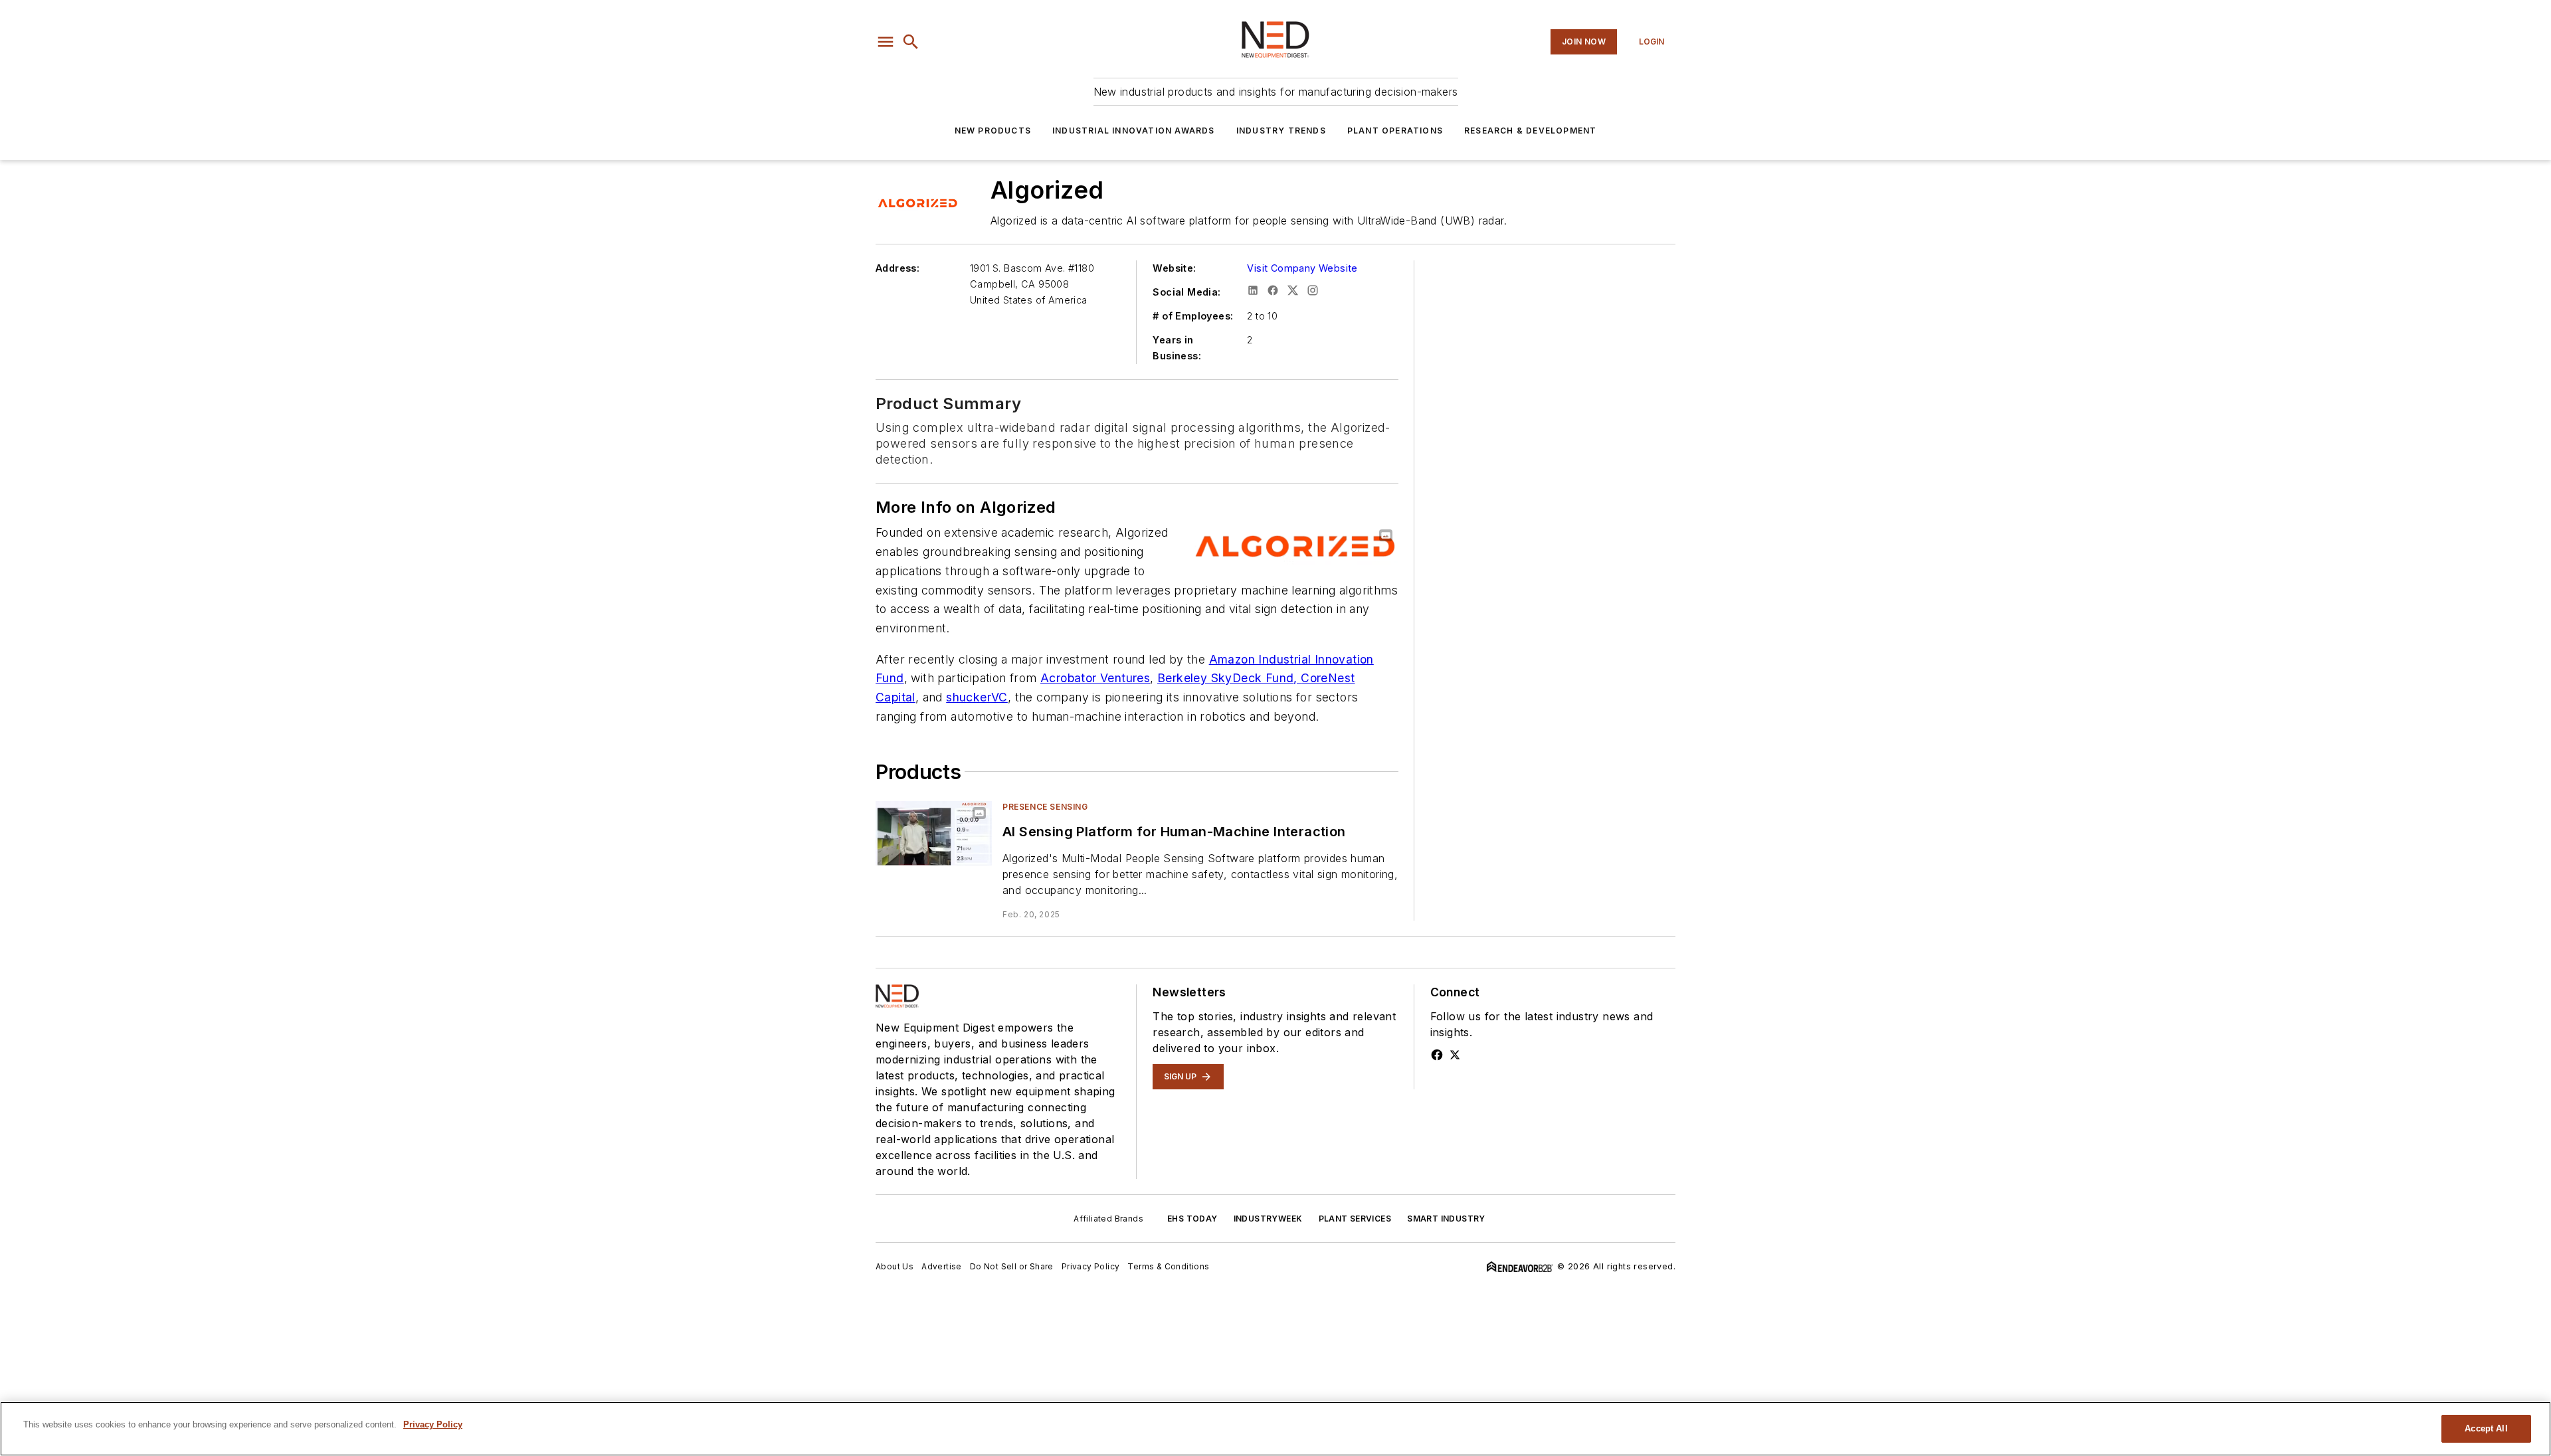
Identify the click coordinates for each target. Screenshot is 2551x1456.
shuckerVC (977, 697)
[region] (1275, 1429)
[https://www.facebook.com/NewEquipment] (1437, 1055)
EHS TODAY (1192, 1219)
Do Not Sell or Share (1012, 1266)
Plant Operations (1395, 131)
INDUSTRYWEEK (1268, 1219)
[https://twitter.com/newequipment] (1455, 1055)
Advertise (942, 1266)
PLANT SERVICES (1355, 1219)
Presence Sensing (1045, 807)
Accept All (2486, 1428)
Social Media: (1186, 292)
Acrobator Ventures (1095, 678)
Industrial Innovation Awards (1134, 131)
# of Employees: (1193, 316)
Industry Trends (1281, 131)
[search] (911, 42)
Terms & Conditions (1168, 1266)
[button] (886, 42)
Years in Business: (1177, 348)
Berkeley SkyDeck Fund (1225, 678)
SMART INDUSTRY (1446, 1219)
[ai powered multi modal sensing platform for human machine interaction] (934, 833)
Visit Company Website (1302, 268)
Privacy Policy (1091, 1266)
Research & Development (1530, 131)
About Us (895, 1266)
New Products (993, 131)
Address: (898, 268)
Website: (1174, 268)
